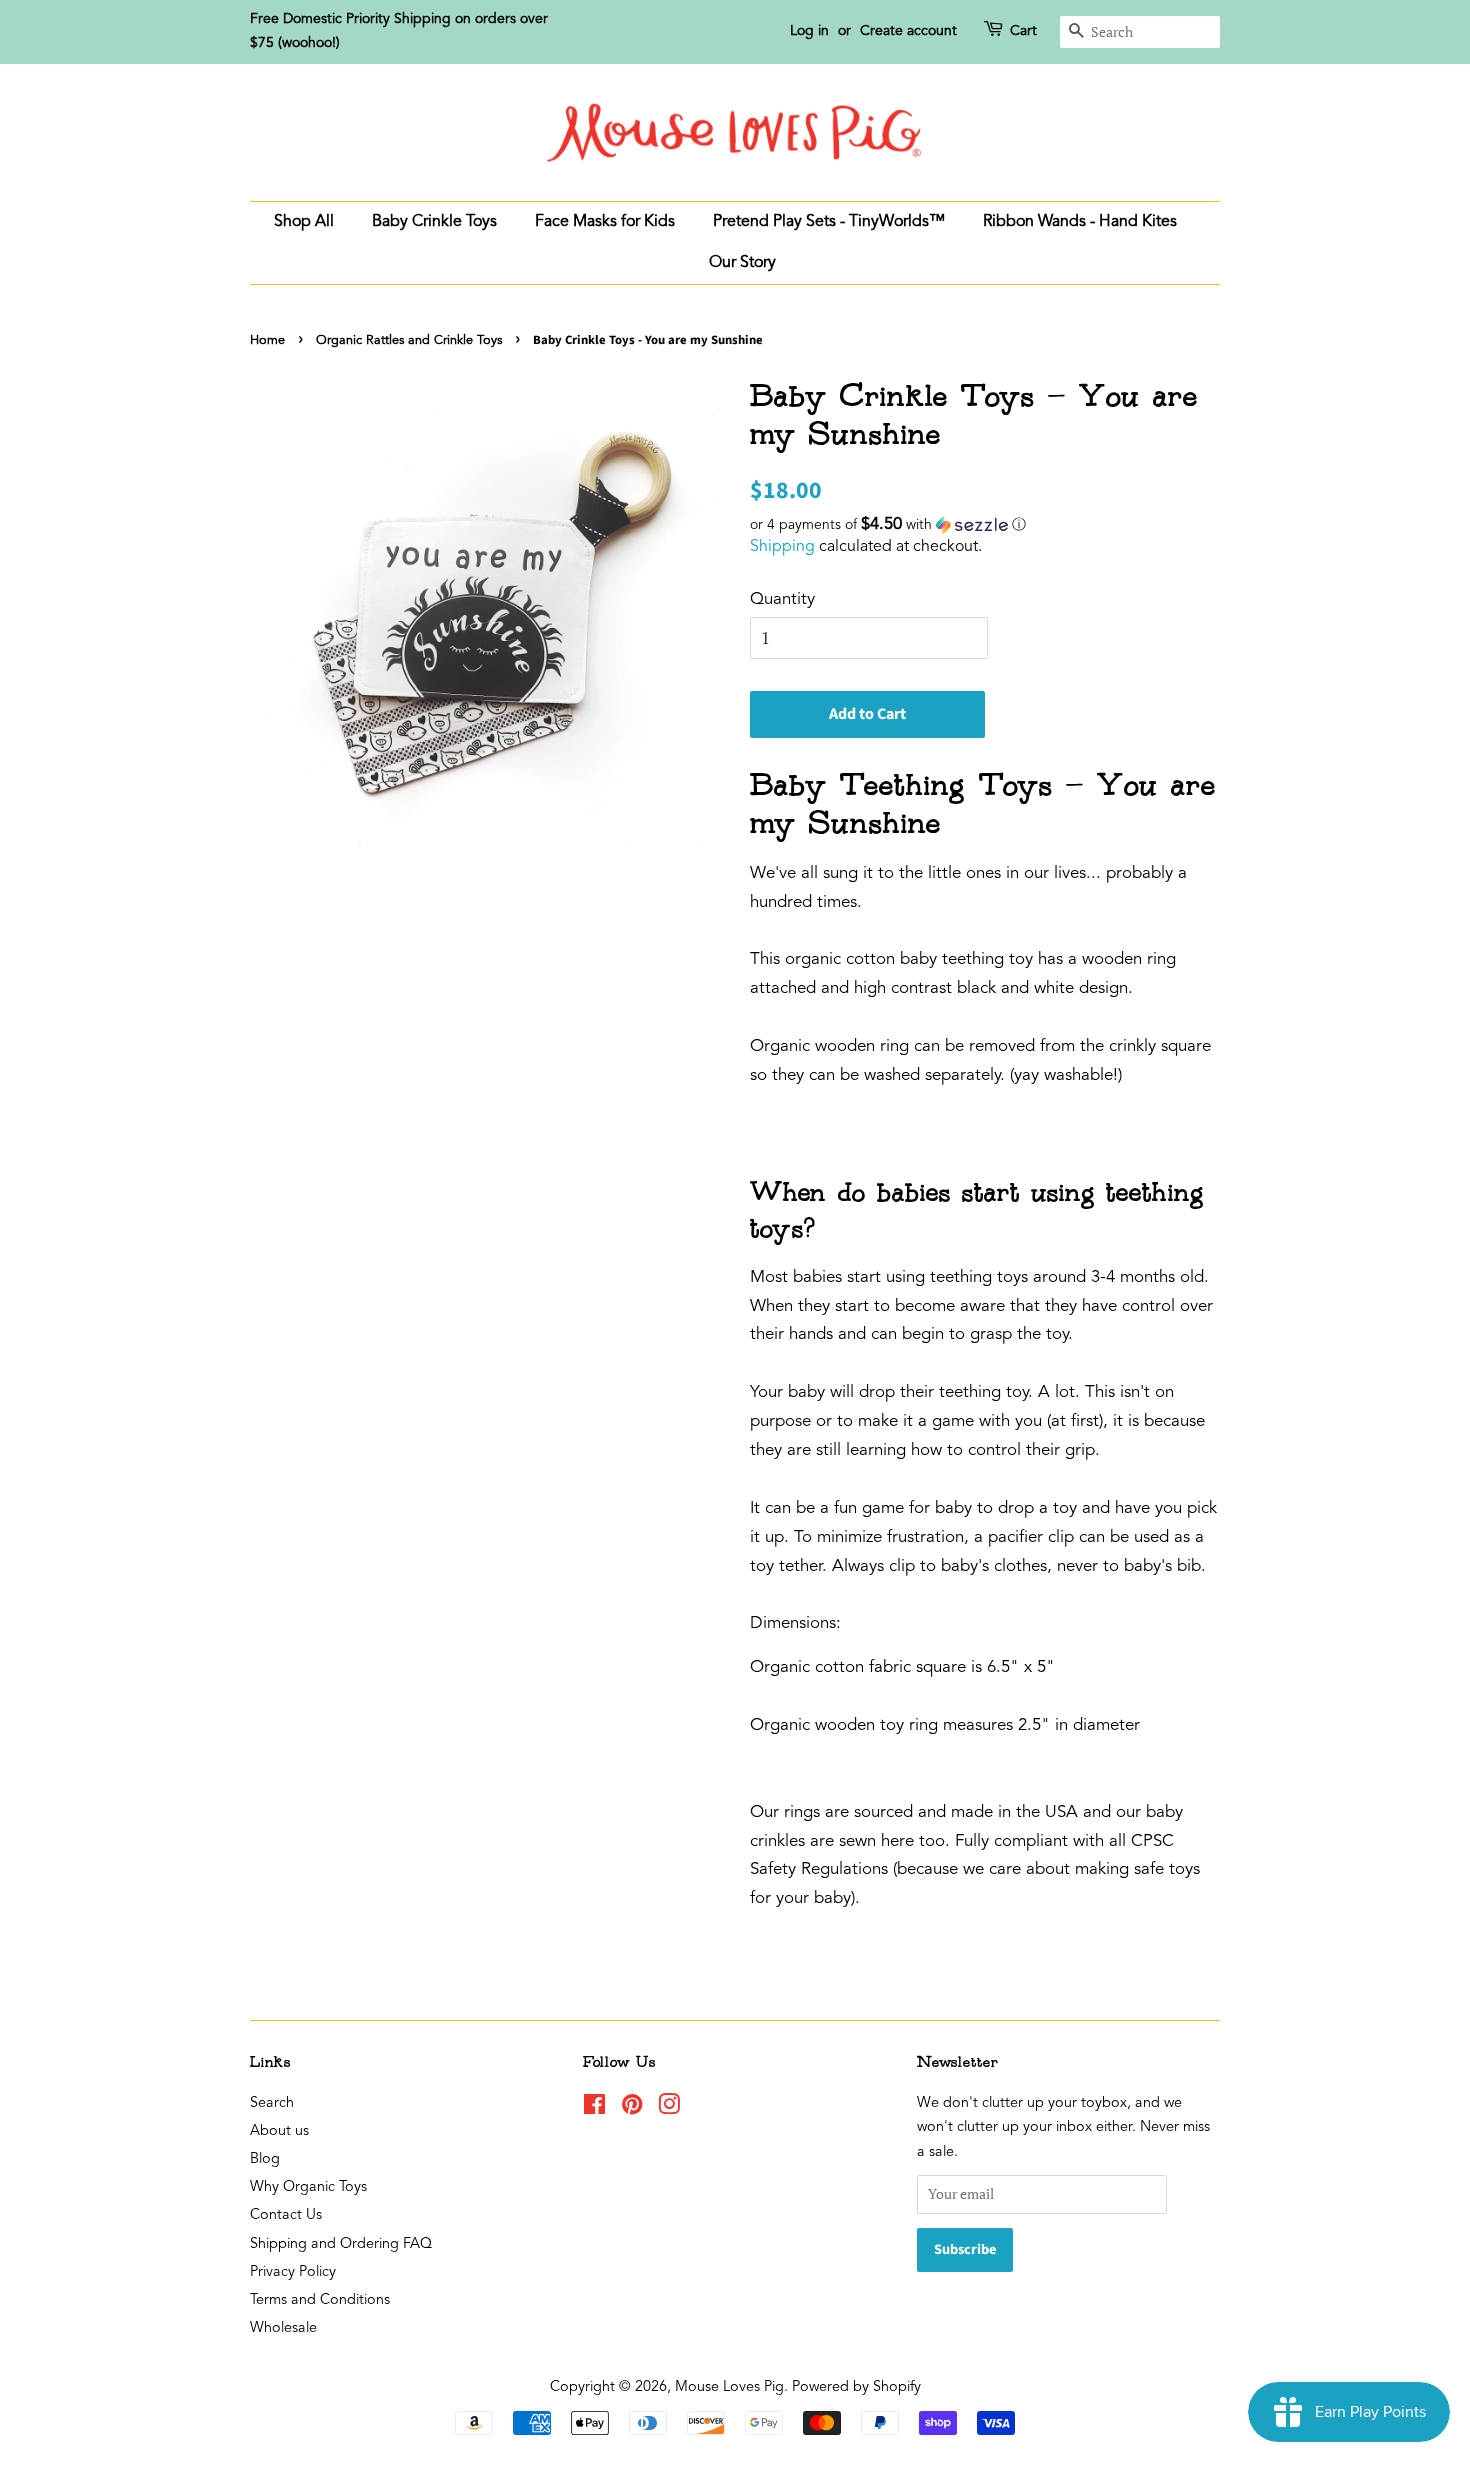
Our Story (742, 263)
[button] (985, 525)
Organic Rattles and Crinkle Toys (409, 340)
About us (279, 2131)
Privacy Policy (293, 2272)
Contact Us (286, 2215)
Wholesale (283, 2328)
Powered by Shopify (856, 2387)
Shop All (304, 222)
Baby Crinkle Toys (434, 222)
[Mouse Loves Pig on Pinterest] (632, 2109)
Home (267, 340)
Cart (1023, 31)
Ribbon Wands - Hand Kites (1080, 222)
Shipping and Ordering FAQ (341, 2244)
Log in (809, 31)
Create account (908, 31)
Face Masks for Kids (605, 222)
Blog (265, 2159)
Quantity (782, 599)
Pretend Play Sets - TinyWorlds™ (829, 222)
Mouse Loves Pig (729, 2387)
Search (272, 2103)
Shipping (782, 547)
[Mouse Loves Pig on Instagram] (669, 2109)
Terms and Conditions (320, 2300)
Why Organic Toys (308, 2187)
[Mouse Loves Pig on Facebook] (594, 2109)
